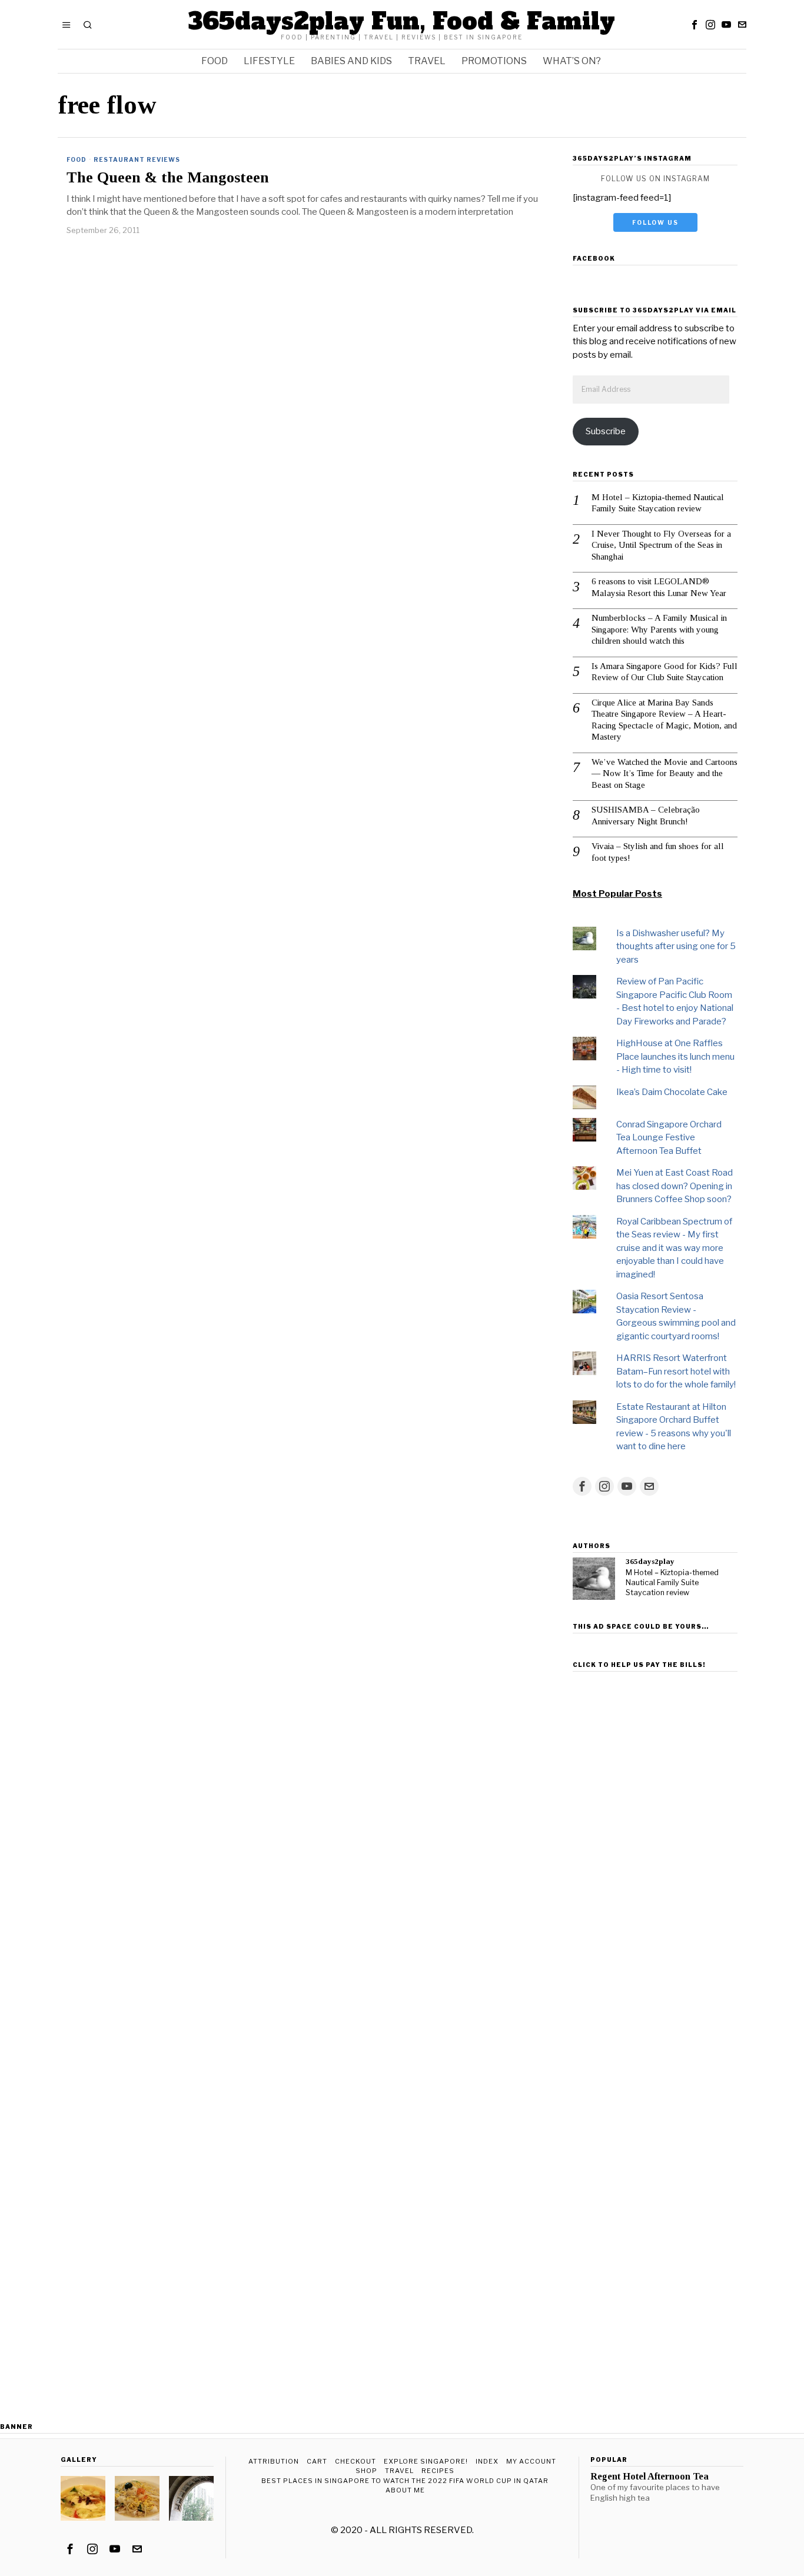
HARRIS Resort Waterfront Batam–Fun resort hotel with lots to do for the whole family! (676, 1371)
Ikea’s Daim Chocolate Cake (672, 1092)
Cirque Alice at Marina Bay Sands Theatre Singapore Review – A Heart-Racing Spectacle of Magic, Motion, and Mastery (664, 720)
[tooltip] (695, 25)
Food (77, 159)
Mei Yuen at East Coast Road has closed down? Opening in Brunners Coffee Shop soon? (675, 1186)
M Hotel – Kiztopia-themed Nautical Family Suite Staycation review (658, 503)
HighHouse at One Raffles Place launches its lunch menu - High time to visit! (675, 1056)
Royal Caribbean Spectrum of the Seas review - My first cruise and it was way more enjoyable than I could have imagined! (674, 1248)
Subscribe (606, 431)
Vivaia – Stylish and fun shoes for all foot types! (658, 852)
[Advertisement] (655, 1853)
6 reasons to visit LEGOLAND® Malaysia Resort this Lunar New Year (659, 587)
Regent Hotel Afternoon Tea (649, 2477)
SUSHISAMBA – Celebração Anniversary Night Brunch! (646, 816)
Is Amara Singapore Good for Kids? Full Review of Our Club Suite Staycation (665, 672)
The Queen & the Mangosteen (168, 178)
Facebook (594, 258)
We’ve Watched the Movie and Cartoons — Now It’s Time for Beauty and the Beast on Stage (665, 773)
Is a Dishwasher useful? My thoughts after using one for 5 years (676, 946)
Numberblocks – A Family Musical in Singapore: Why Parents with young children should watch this (659, 629)
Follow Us (655, 222)
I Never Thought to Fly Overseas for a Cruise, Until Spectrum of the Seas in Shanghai (661, 545)
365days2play (650, 1561)
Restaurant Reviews (137, 159)
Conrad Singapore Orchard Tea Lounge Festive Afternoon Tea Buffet (669, 1138)
